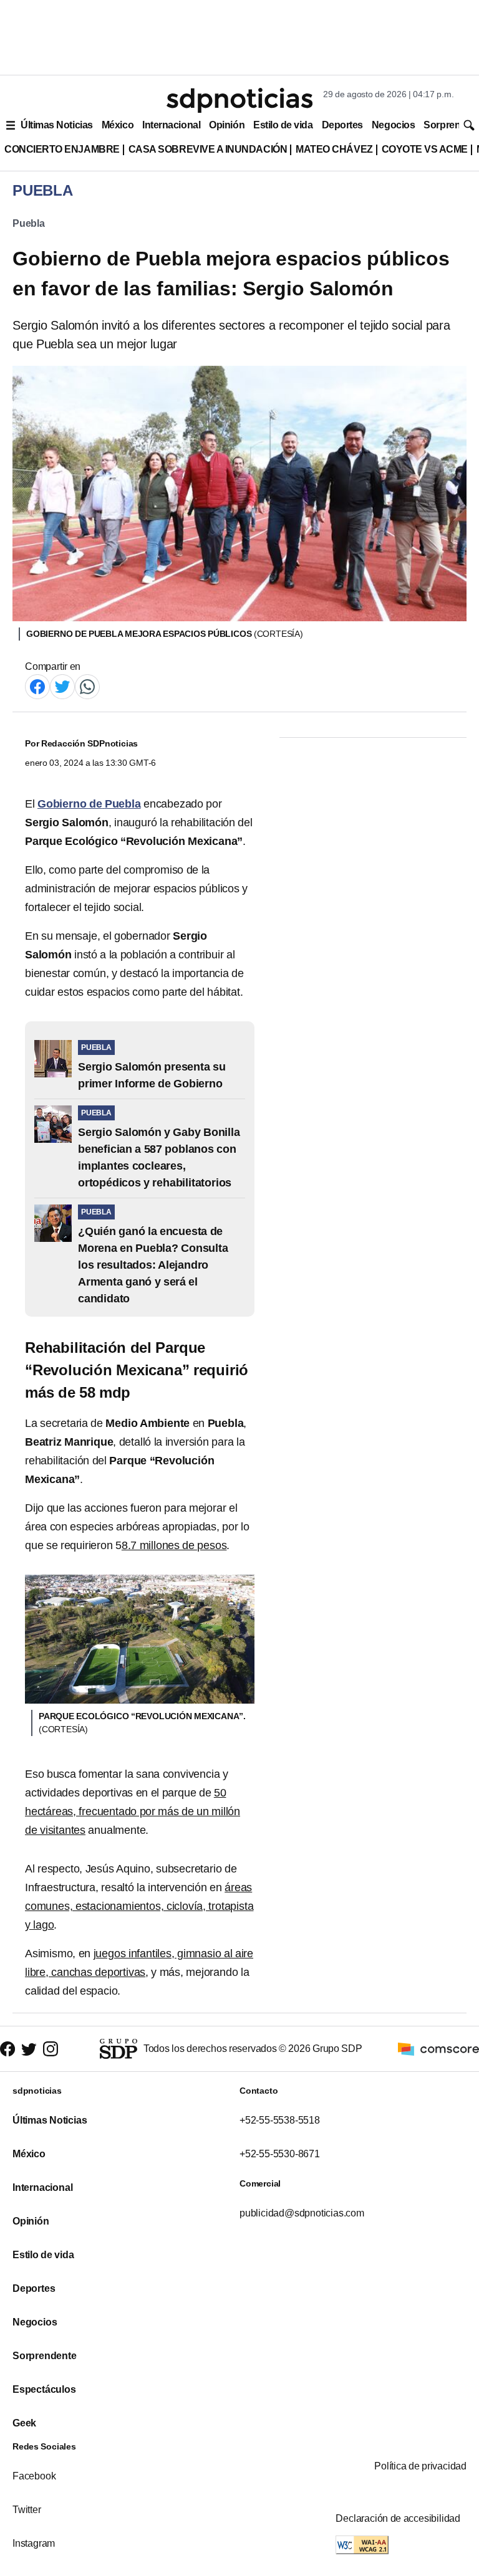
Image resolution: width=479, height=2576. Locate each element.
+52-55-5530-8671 (280, 2154)
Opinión (227, 125)
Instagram (34, 2543)
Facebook (34, 2476)
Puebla (29, 223)
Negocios (393, 125)
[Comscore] (438, 2048)
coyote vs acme (425, 149)
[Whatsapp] (87, 686)
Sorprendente (45, 2356)
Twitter (27, 2510)
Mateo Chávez (334, 149)
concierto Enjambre (62, 149)
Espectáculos (44, 2389)
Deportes (342, 125)
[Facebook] (37, 686)
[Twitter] (62, 686)
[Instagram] (51, 2049)
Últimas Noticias (57, 125)
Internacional (171, 125)
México (118, 125)
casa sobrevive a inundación (208, 149)
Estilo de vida (283, 125)
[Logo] (239, 100)
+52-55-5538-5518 (280, 2120)
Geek (24, 2423)
